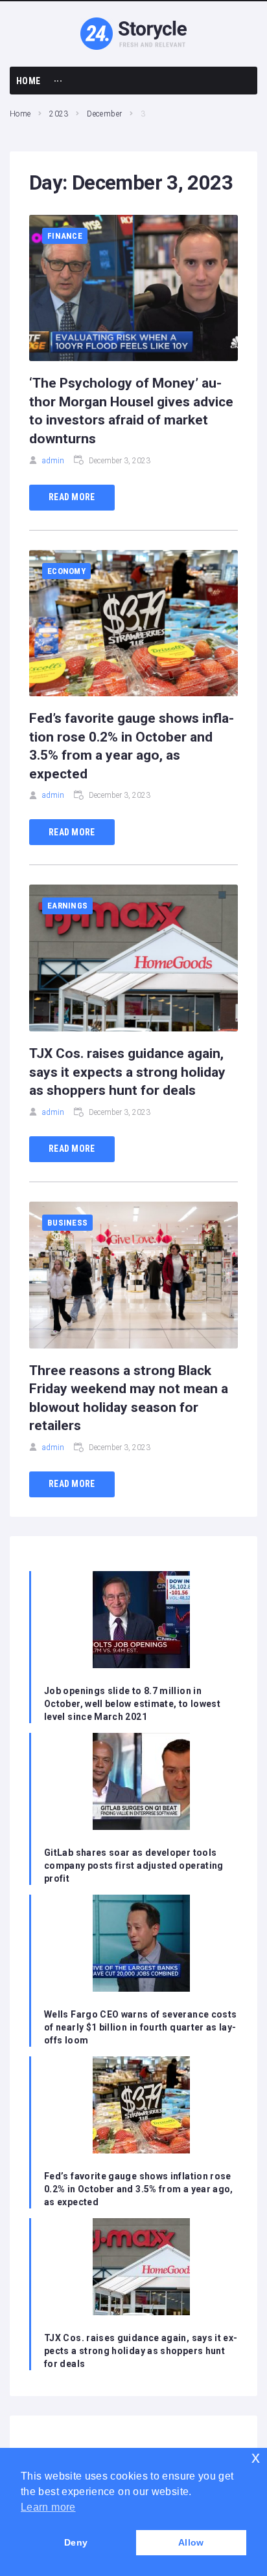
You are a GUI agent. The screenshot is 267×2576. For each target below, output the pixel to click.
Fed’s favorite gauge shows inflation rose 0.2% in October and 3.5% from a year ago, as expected (139, 2189)
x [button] (256, 2457)
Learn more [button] (48, 2507)
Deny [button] (76, 2542)
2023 (59, 114)
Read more (72, 497)
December (104, 114)
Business (67, 1223)
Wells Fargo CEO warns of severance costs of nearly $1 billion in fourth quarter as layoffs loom (140, 2027)
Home (20, 114)
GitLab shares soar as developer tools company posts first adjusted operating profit (134, 1866)
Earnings (67, 906)
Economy (66, 571)
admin (53, 461)
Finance (65, 236)
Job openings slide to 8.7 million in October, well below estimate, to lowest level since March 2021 (132, 1704)
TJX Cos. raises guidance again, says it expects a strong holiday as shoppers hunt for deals (127, 1072)
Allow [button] (191, 2542)
